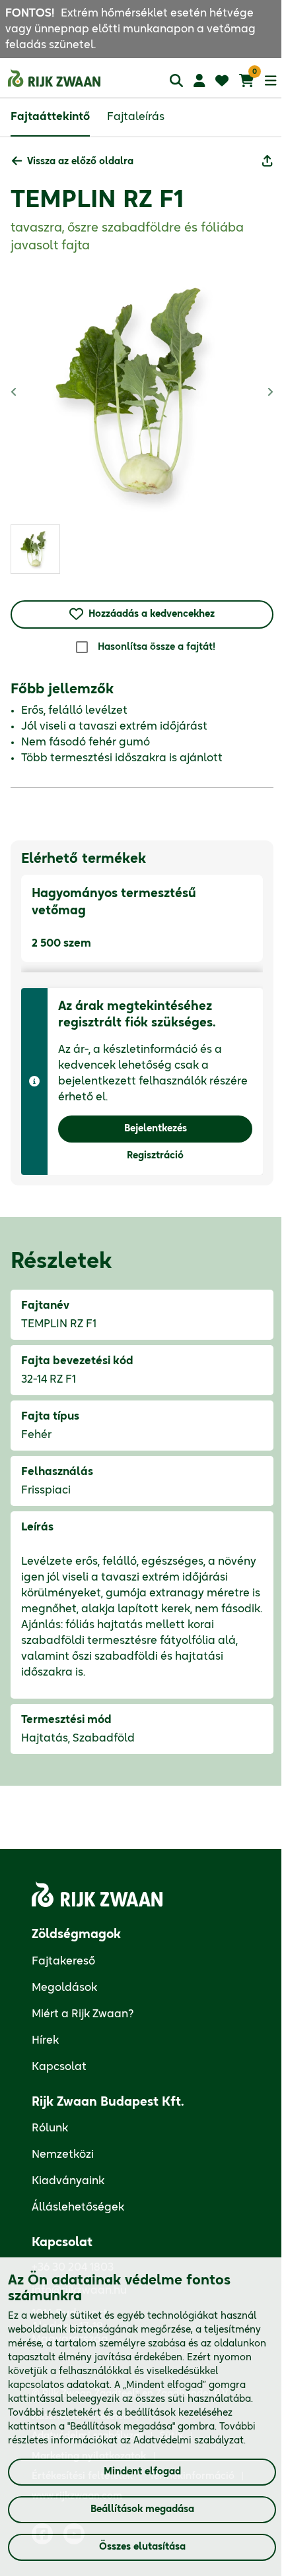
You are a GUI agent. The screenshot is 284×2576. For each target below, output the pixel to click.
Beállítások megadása (142, 2509)
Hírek (45, 2040)
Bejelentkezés (156, 1129)
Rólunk (50, 2128)
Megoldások (64, 1988)
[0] (247, 80)
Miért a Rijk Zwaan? (83, 2014)
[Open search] (176, 80)
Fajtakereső (63, 1961)
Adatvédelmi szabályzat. (190, 2441)
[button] (73, 162)
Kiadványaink (68, 2181)
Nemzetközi (63, 2154)
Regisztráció (155, 1156)
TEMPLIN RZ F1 (97, 200)
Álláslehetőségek (78, 2207)
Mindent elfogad (142, 2472)
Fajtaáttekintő (50, 117)
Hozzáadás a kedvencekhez (152, 614)
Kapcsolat (59, 2067)
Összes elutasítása (142, 2547)
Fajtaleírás (136, 117)
